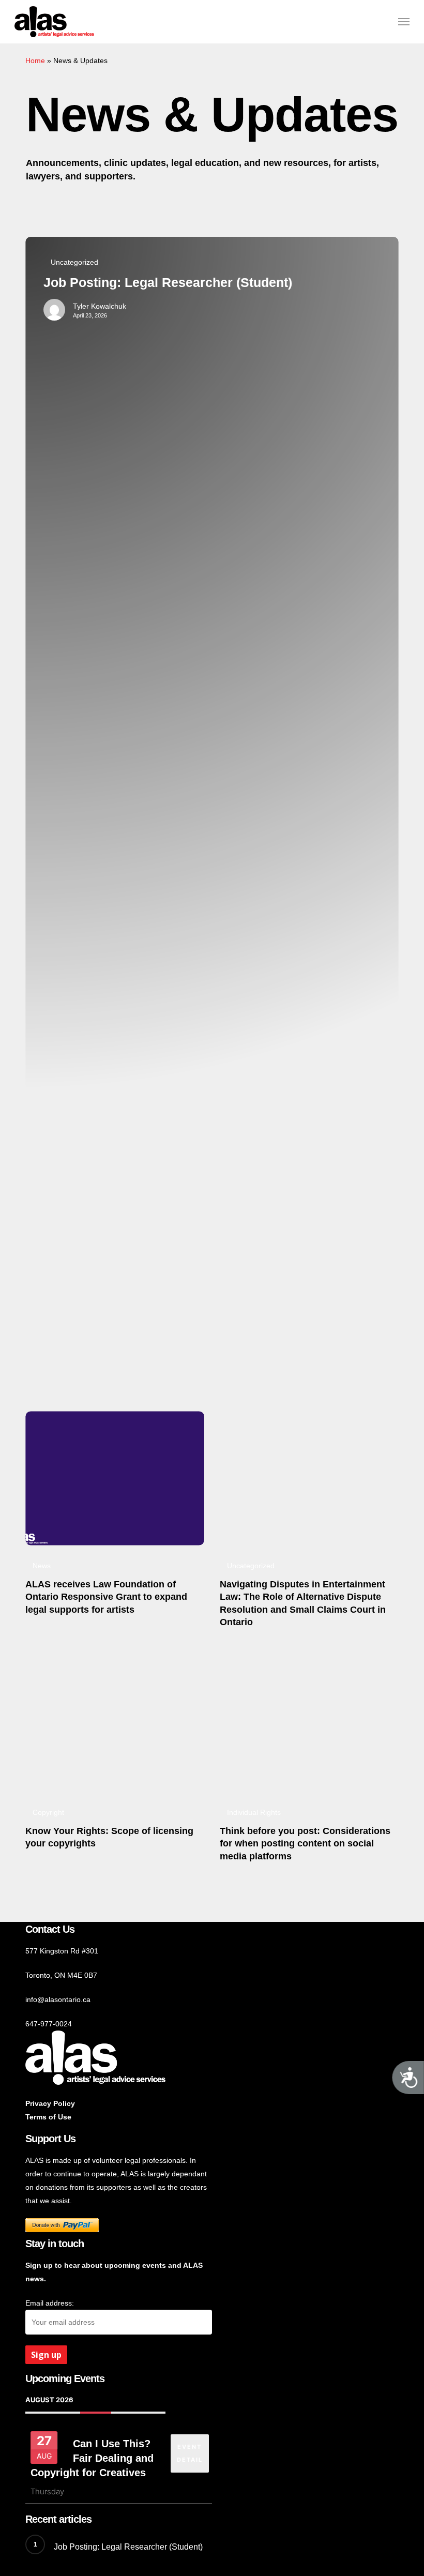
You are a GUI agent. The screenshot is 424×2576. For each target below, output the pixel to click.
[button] (404, 22)
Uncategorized (74, 262)
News (42, 1566)
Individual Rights (254, 1812)
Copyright (48, 1812)
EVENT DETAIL (190, 2453)
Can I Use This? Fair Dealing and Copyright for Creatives (92, 2458)
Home (35, 60)
